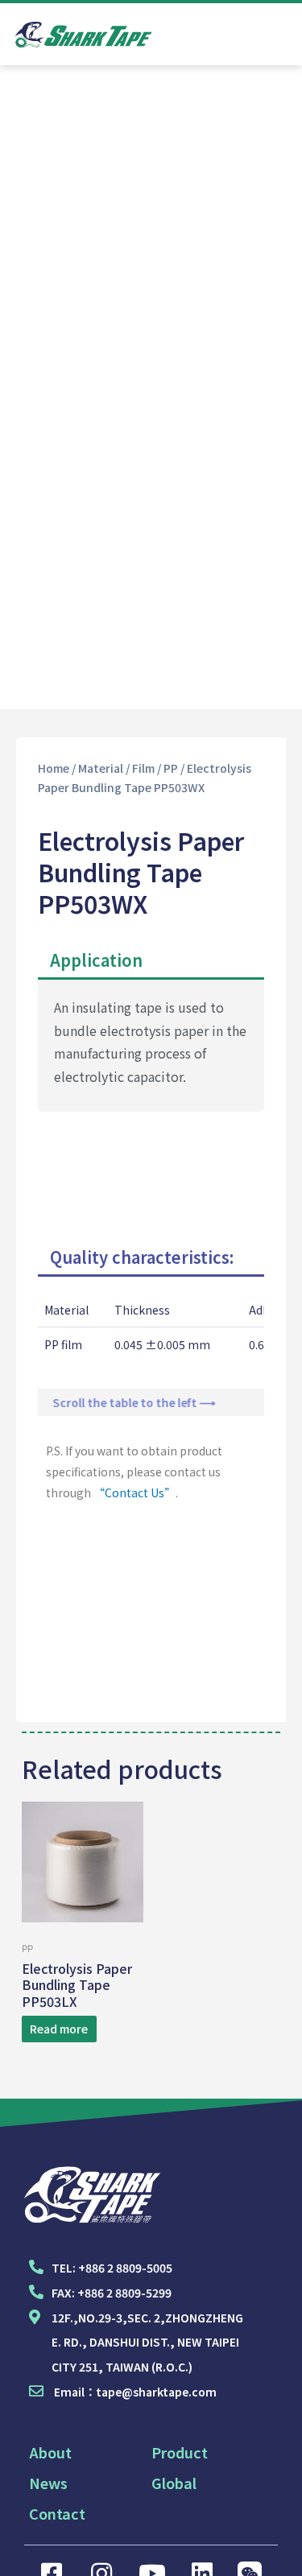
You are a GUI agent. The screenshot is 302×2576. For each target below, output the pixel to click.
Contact (57, 2513)
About (50, 2452)
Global (174, 2483)
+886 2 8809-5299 (124, 2293)
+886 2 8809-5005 (125, 2268)
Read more (59, 2029)
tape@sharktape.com (156, 2392)
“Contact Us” (134, 1492)
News (48, 2483)
